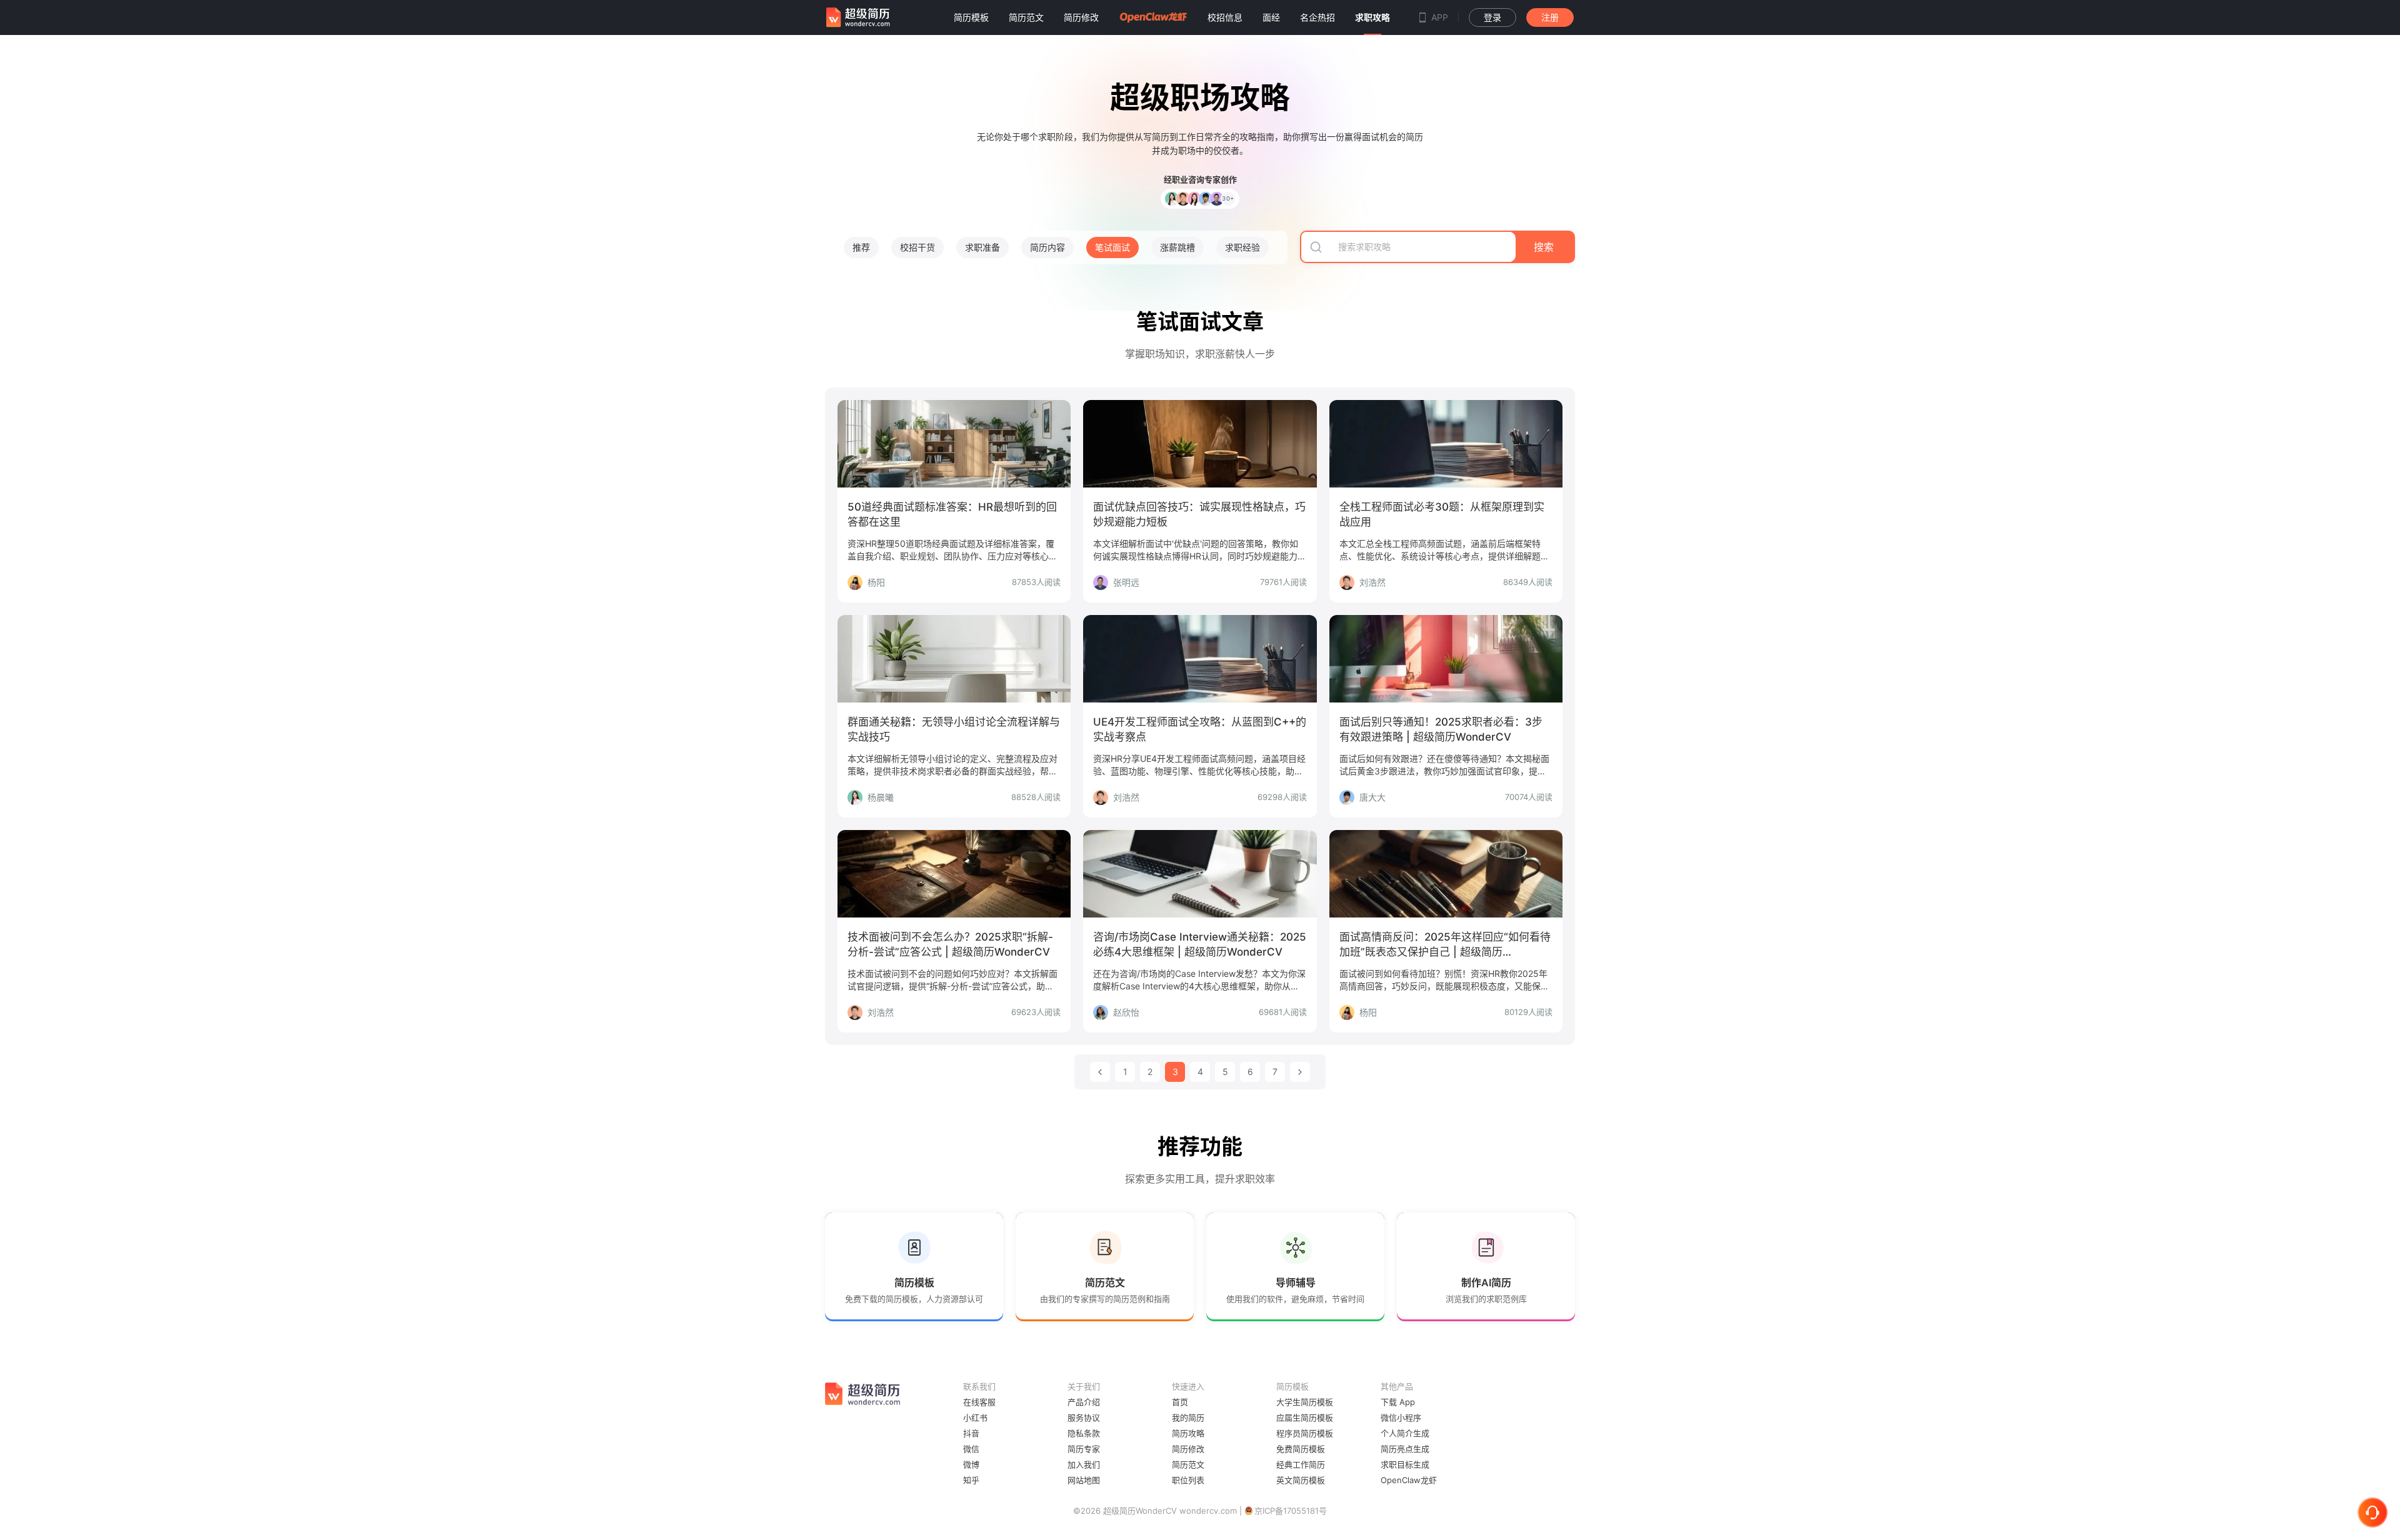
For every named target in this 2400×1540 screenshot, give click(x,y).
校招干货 (917, 247)
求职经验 (1242, 247)
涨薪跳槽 (1177, 247)
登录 (1492, 17)
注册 (1550, 17)
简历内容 (1047, 247)
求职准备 (982, 247)
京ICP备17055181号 (1291, 1511)
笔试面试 (1112, 247)
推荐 (861, 247)
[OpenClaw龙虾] (1153, 17)
